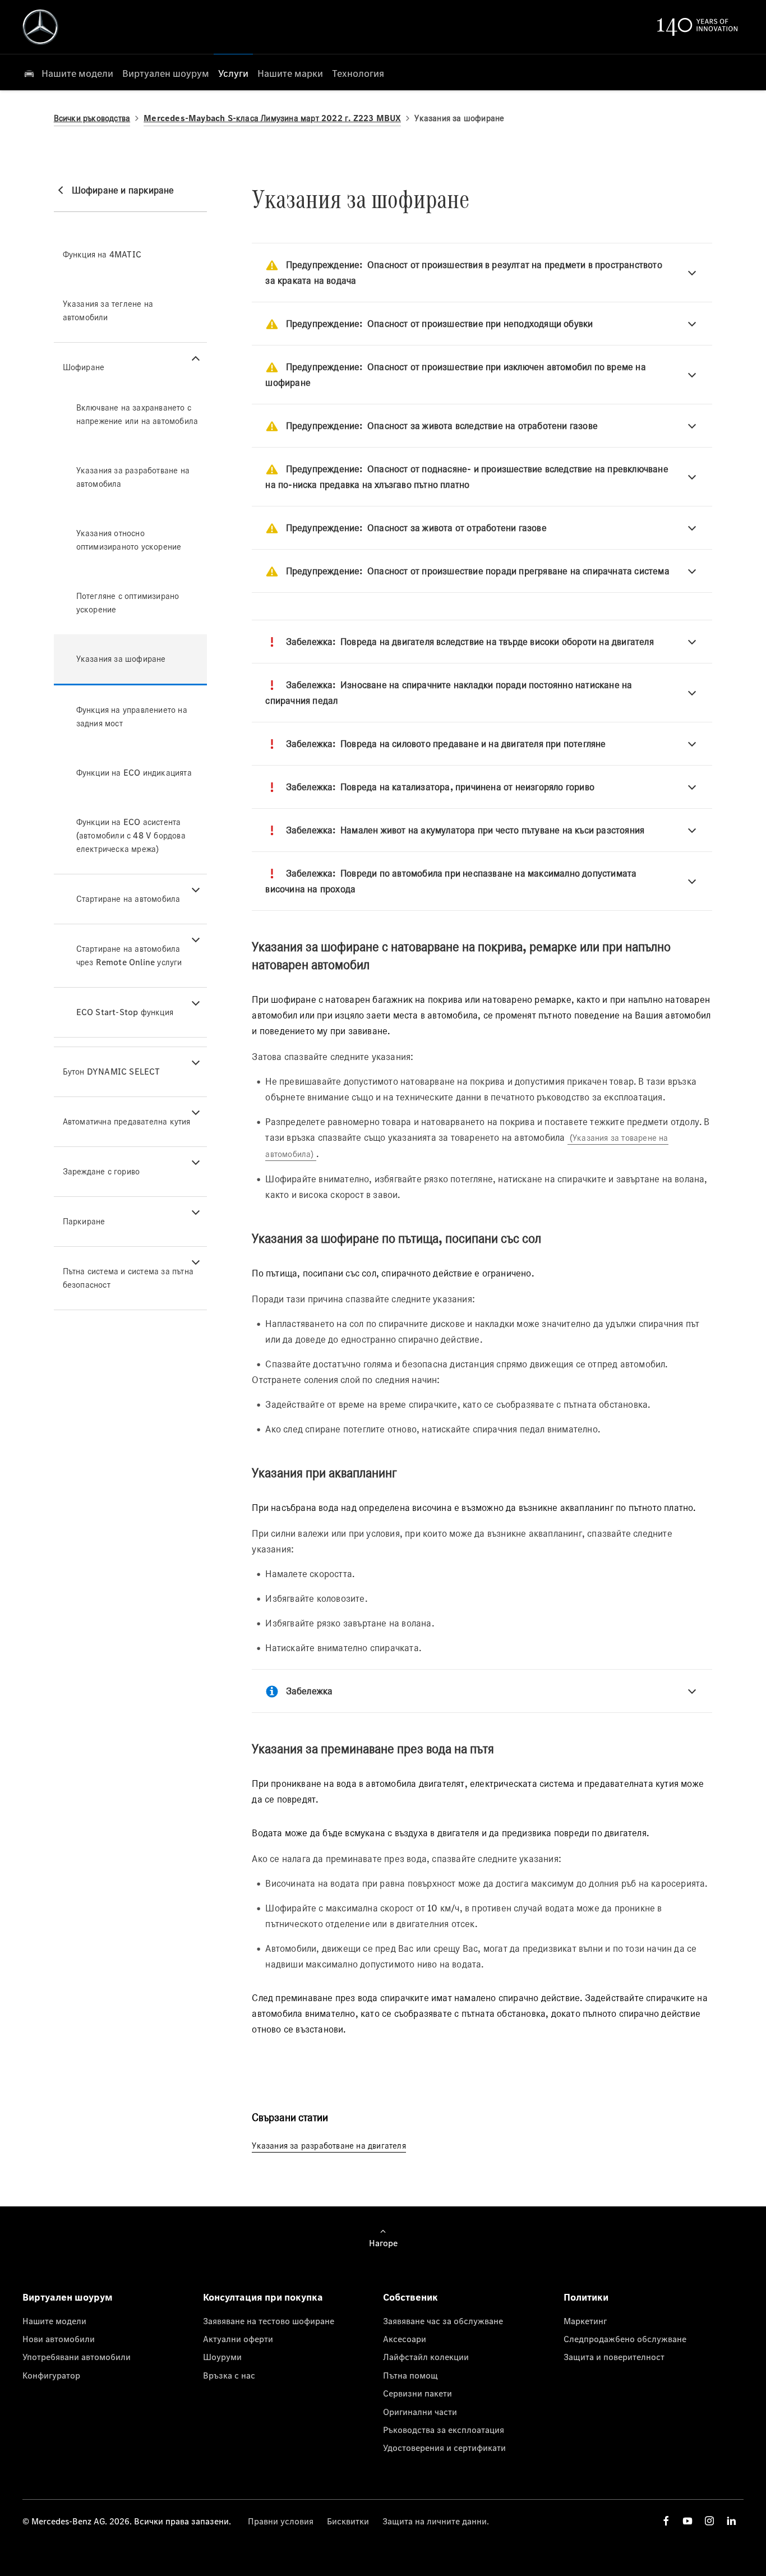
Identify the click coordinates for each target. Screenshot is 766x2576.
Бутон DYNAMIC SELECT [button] (112, 1072)
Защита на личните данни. (436, 2521)
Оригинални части (420, 2412)
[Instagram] (709, 2521)
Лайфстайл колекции (426, 2357)
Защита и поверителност (614, 2357)
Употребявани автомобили (77, 2357)
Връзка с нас (229, 2375)
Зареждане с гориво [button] (101, 1171)
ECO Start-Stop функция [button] (125, 1012)
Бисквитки (348, 2521)
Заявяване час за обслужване (443, 2321)
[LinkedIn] (731, 2521)
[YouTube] (687, 2521)
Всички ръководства (92, 118)
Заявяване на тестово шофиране (269, 2321)
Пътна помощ (410, 2375)
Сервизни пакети (417, 2393)
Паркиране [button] (84, 1221)
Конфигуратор (51, 2375)
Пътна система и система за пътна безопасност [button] (128, 1278)
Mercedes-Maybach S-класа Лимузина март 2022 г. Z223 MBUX (272, 118)
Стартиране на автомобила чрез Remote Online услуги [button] (129, 955)
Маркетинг (585, 2321)
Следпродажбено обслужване (625, 2339)
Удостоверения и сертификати (444, 2448)
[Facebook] (666, 2521)
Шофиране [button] (84, 367)
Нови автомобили (59, 2339)
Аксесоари (405, 2339)
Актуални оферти (238, 2339)
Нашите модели (54, 2321)
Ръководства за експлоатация (444, 2430)
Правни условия (281, 2521)
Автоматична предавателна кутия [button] (127, 1121)
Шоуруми (222, 2357)
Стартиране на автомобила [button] (128, 899)
